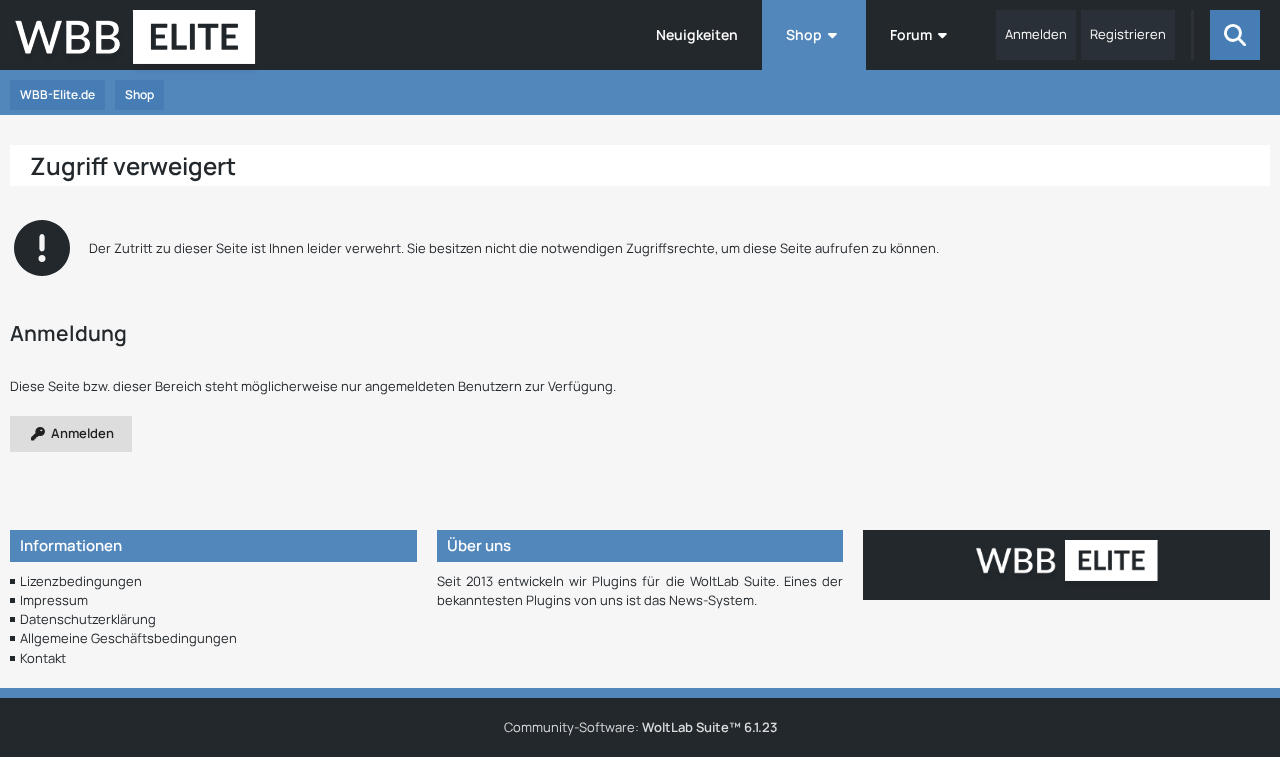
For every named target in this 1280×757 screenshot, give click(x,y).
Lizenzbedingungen (81, 581)
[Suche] (1235, 35)
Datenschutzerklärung (88, 619)
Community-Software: (640, 727)
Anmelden (1036, 34)
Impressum (54, 600)
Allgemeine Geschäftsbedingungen (128, 638)
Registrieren (1128, 34)
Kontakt (43, 658)
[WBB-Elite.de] (135, 43)
